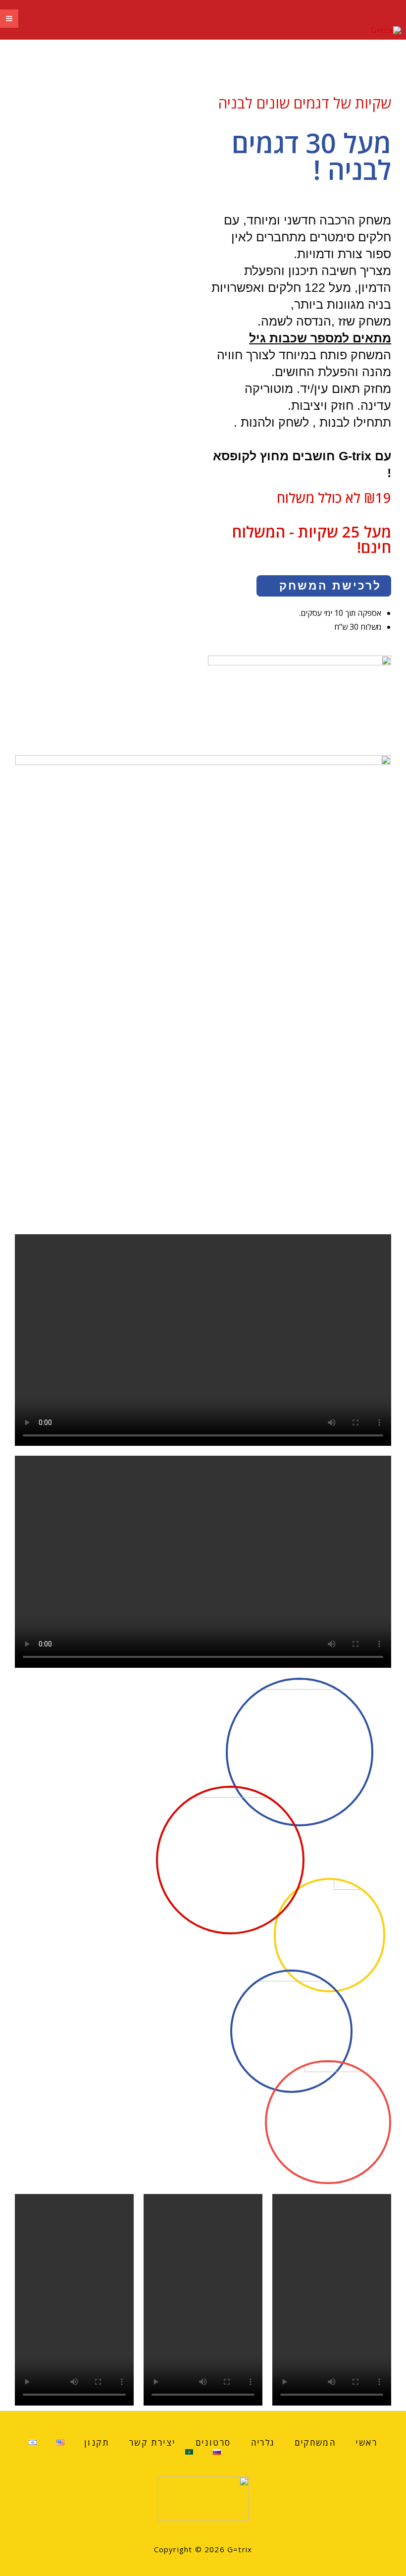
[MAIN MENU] (9, 19)
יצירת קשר (152, 2442)
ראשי (366, 2442)
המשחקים (315, 2442)
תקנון (97, 2442)
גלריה (263, 2442)
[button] (324, 586)
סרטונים (213, 2442)
